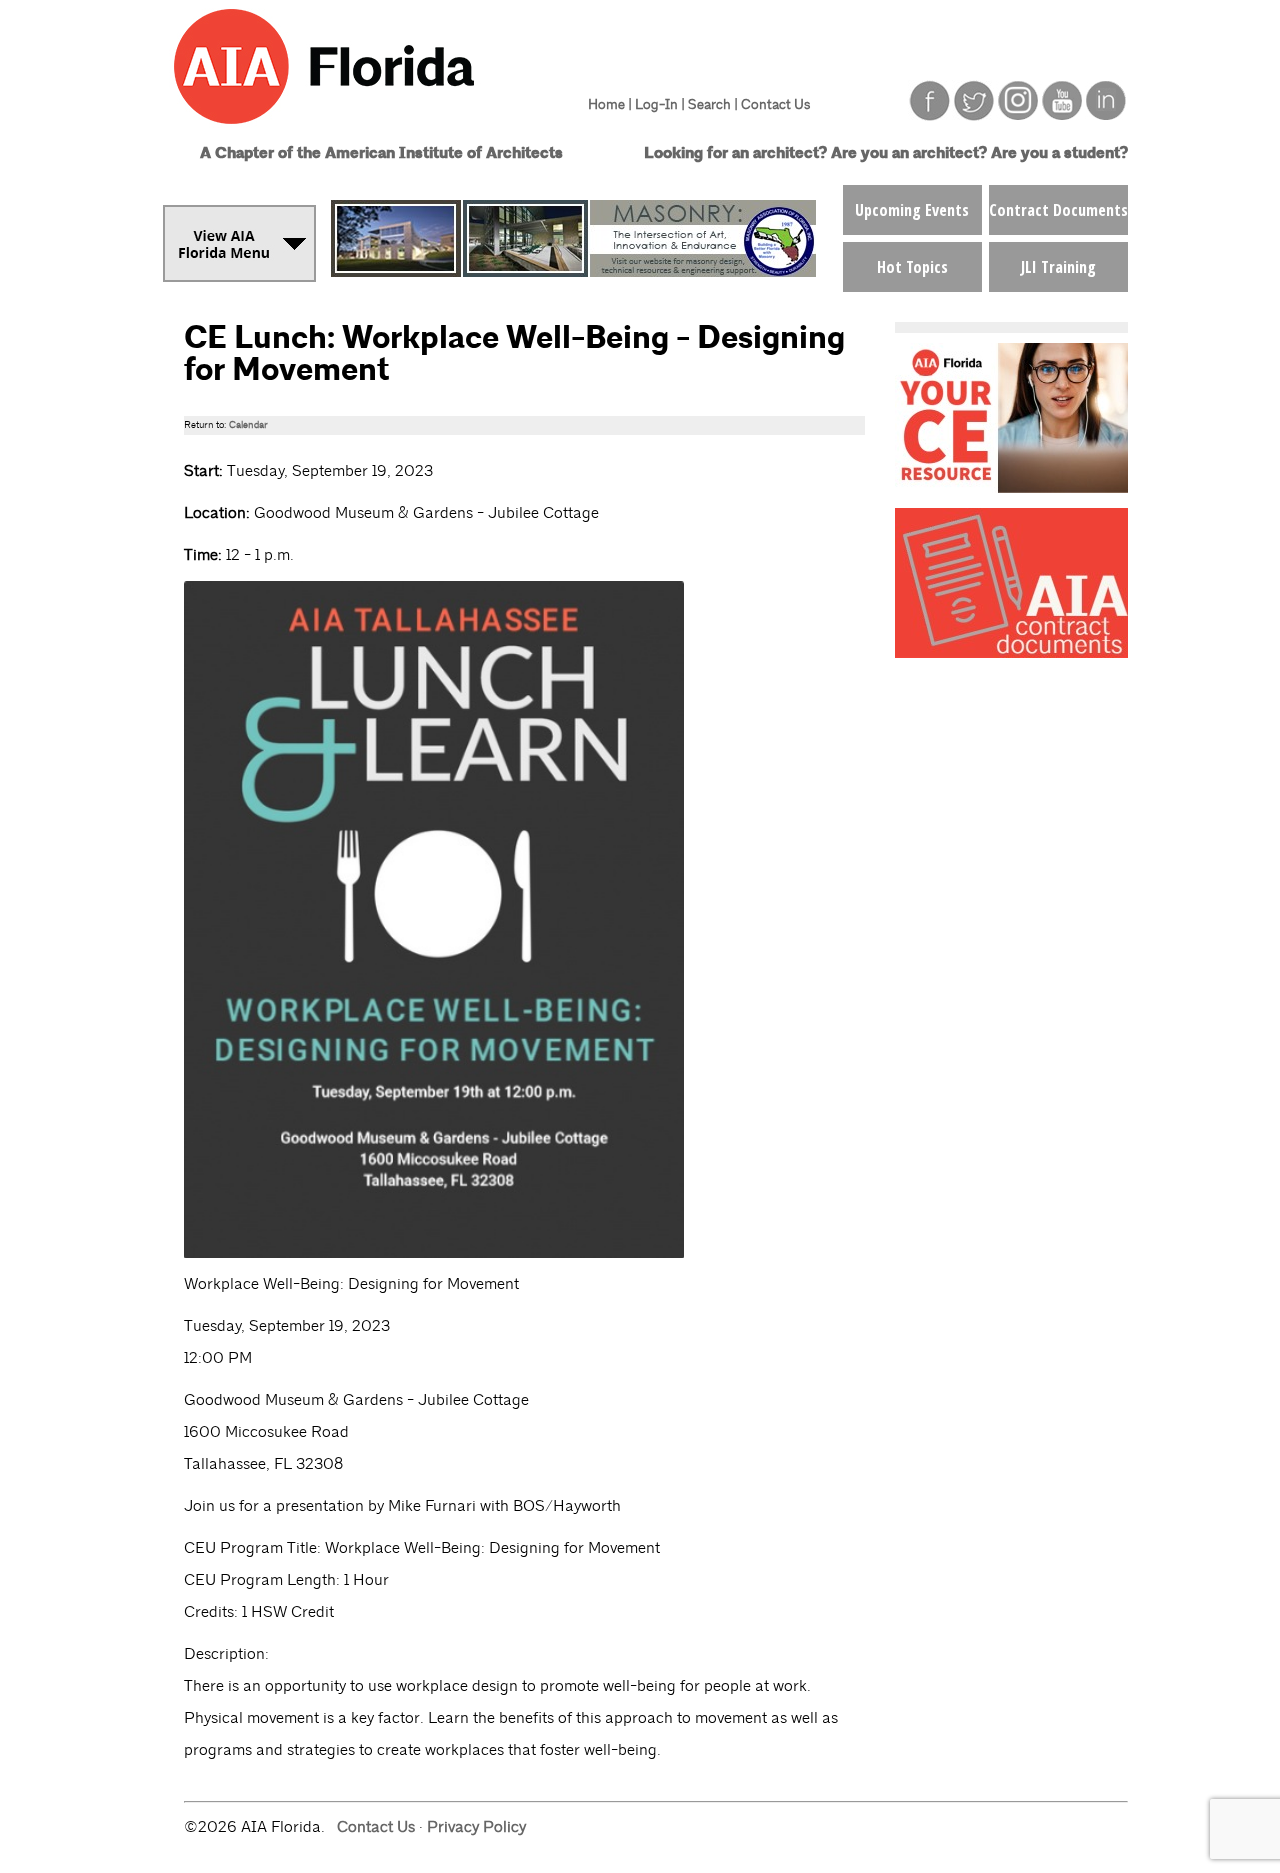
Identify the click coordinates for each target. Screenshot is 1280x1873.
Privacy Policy (476, 1827)
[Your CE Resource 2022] (1011, 487)
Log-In (656, 104)
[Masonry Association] (573, 271)
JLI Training (1058, 267)
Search (709, 104)
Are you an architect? (909, 153)
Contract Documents (1058, 210)
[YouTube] (1062, 115)
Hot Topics (912, 267)
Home (606, 104)
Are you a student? (1059, 153)
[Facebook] (930, 115)
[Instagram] (1018, 115)
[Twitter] (974, 115)
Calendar (248, 425)
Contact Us (775, 104)
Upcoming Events (912, 210)
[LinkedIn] (1106, 115)
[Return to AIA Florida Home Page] (363, 132)
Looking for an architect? (735, 153)
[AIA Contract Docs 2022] (1011, 652)
